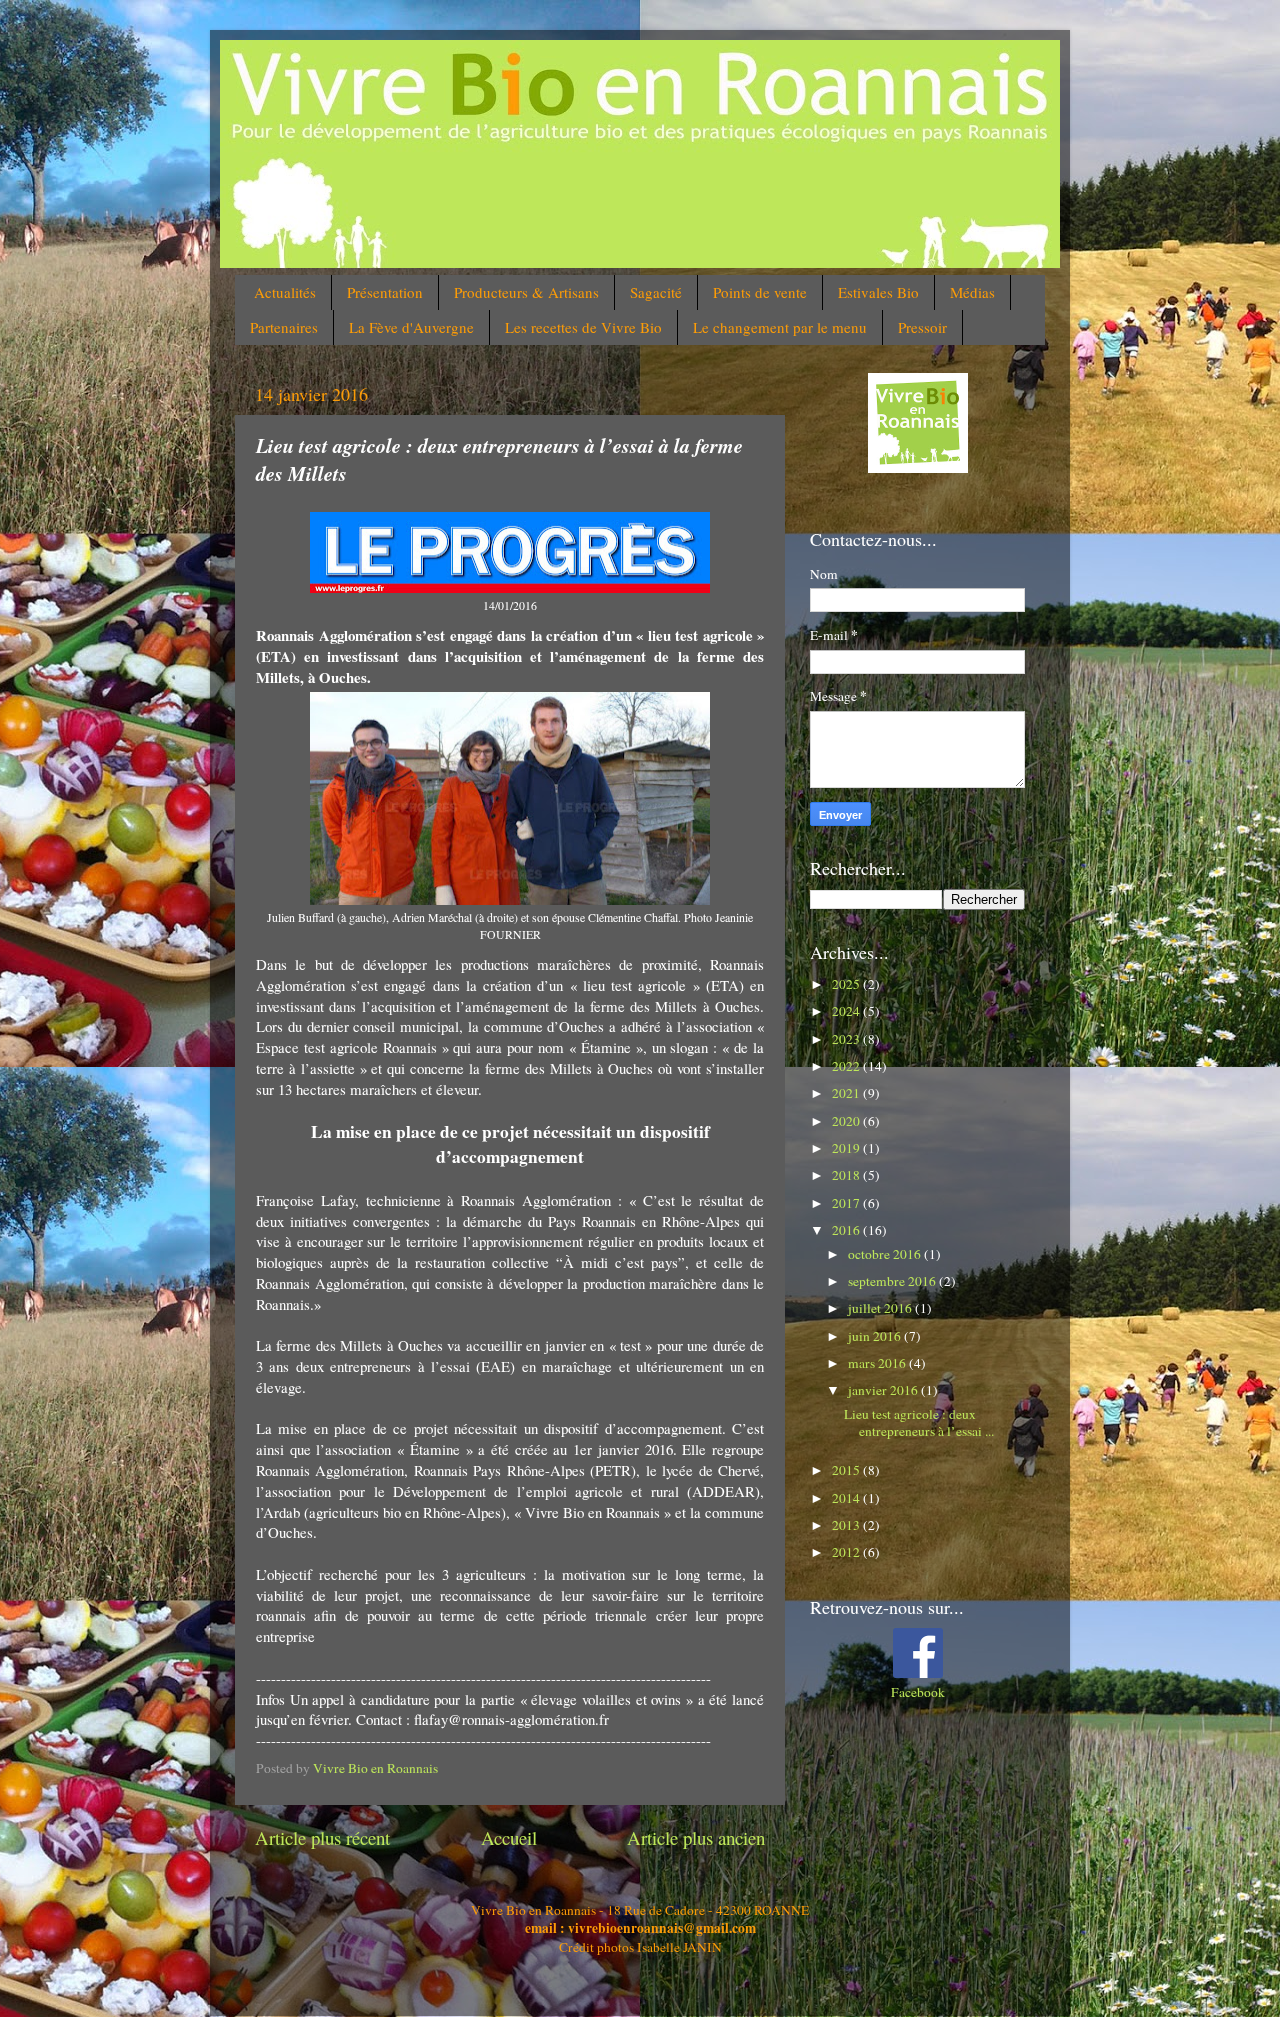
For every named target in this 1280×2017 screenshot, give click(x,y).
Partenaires (284, 327)
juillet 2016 (881, 1308)
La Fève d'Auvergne (411, 327)
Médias (972, 292)
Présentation (385, 292)
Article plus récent (322, 1837)
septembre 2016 (893, 1281)
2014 (847, 1498)
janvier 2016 (884, 1390)
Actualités (285, 292)
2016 (847, 1230)
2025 (847, 984)
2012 (847, 1552)
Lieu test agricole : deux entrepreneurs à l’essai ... (919, 1422)
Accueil (509, 1837)
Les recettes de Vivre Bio (583, 327)
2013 (847, 1525)
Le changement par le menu (780, 327)
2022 (847, 1066)
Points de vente (760, 292)
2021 (847, 1093)
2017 (847, 1203)
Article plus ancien (696, 1837)
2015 (847, 1470)
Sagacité (656, 292)
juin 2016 (876, 1336)
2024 (847, 1011)
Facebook (918, 1692)
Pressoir (922, 327)
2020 (847, 1121)
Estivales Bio (878, 292)
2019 (847, 1148)
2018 (847, 1175)
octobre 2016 (886, 1254)
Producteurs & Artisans (526, 292)
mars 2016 (878, 1363)
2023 (847, 1039)
